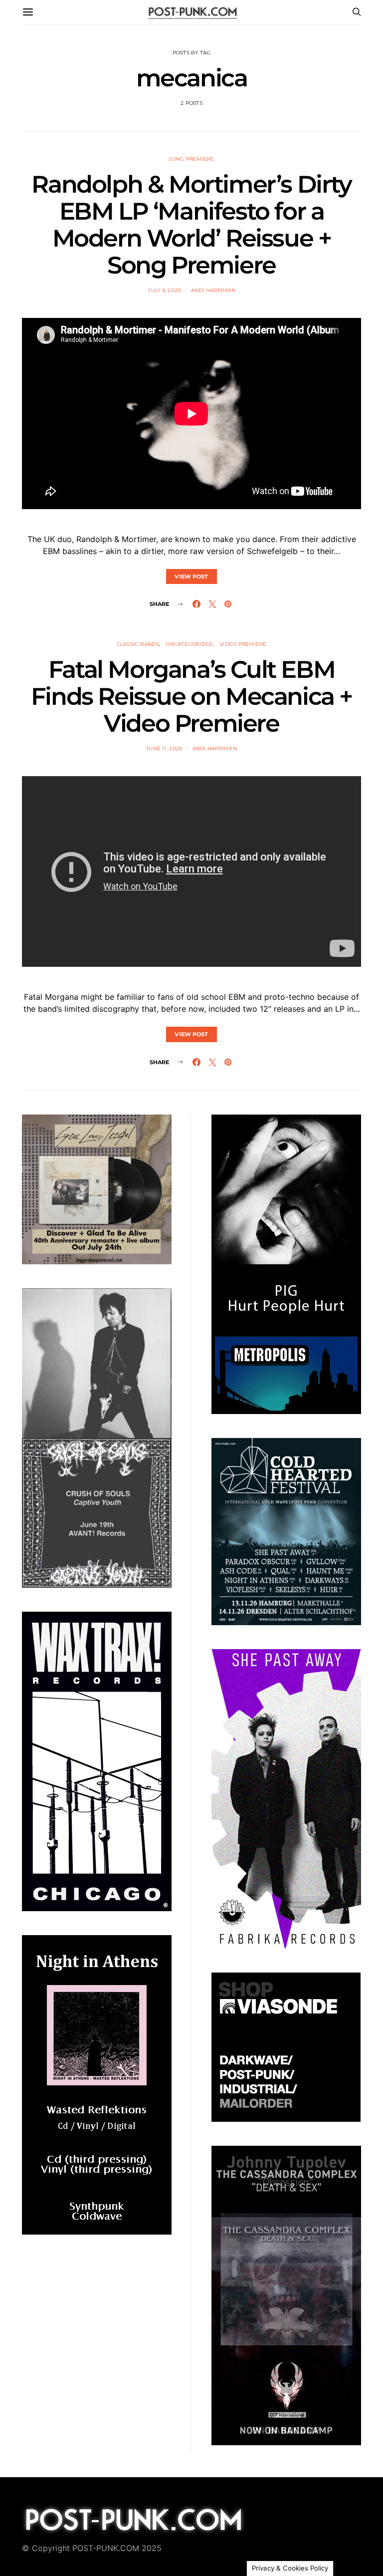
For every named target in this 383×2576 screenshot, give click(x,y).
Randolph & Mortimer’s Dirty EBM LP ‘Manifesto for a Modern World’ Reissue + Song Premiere (191, 225)
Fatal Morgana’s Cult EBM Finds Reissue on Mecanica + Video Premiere (191, 696)
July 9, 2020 (164, 290)
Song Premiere (191, 159)
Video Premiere (243, 644)
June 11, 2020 (164, 748)
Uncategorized (189, 644)
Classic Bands (138, 644)
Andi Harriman (213, 290)
